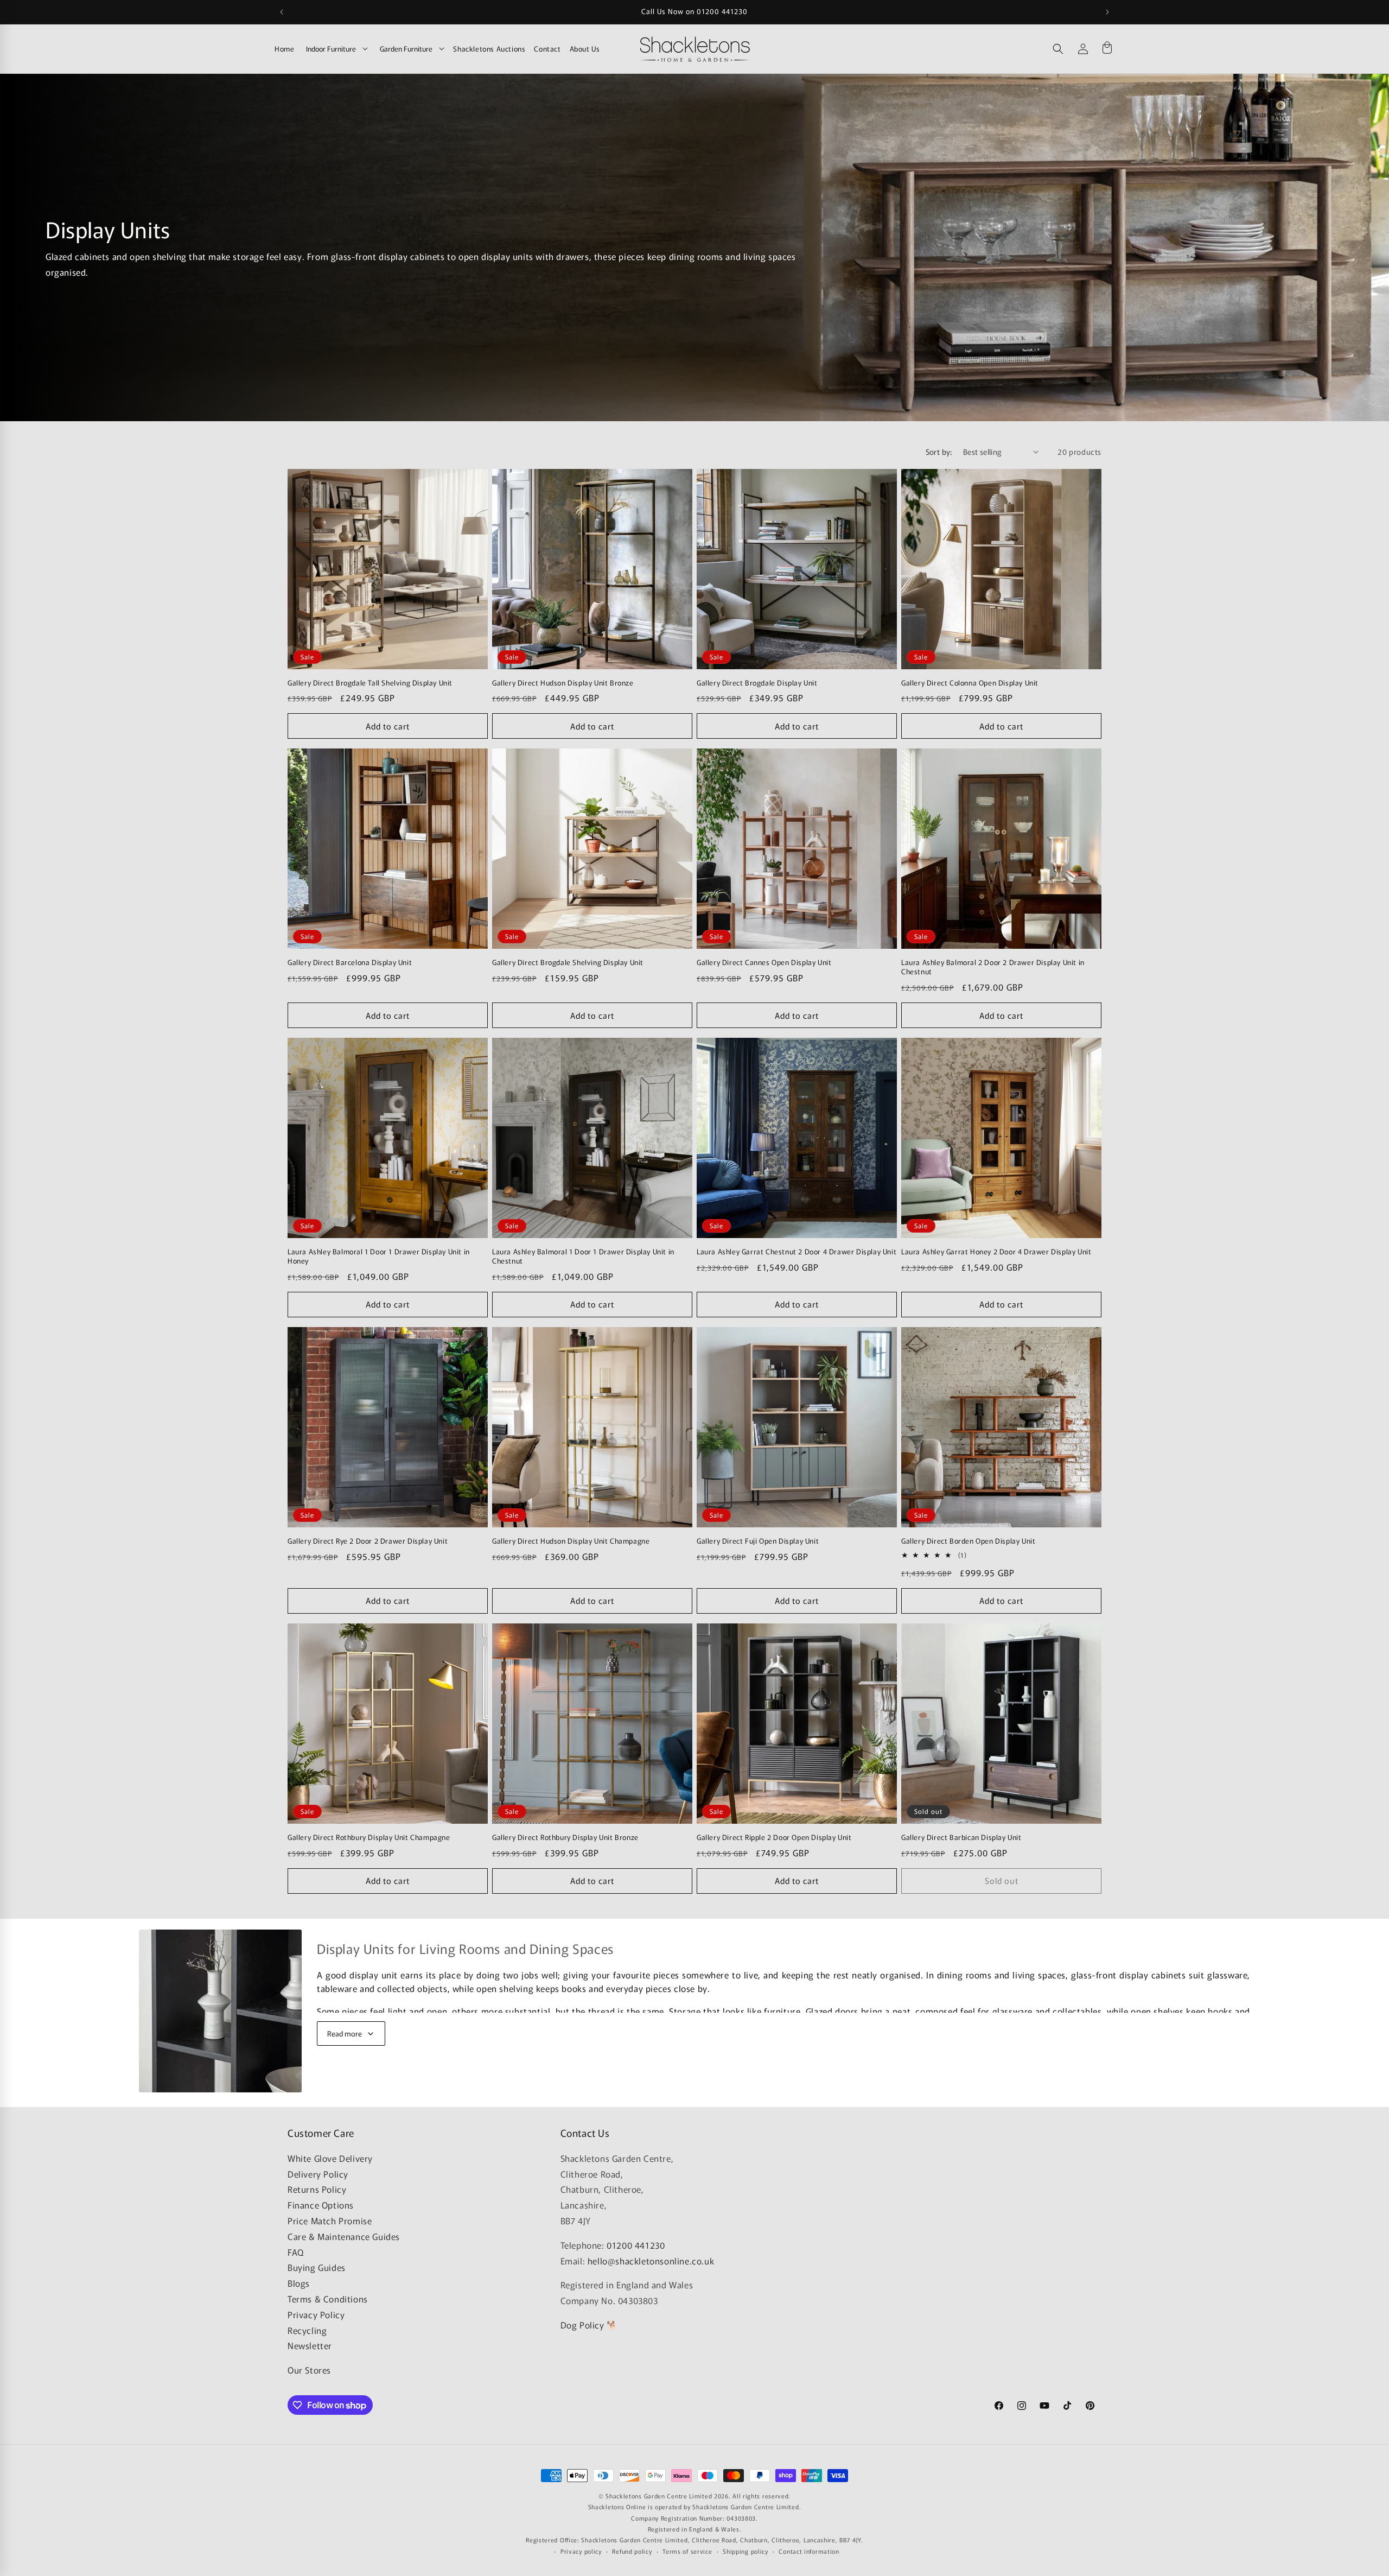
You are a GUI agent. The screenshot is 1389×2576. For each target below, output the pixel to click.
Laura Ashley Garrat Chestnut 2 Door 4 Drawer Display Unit (797, 1252)
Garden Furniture (406, 49)
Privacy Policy (316, 2314)
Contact (547, 49)
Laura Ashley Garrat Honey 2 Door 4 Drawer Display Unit (996, 1252)
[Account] (1083, 49)
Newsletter (310, 2345)
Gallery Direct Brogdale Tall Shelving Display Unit (370, 683)
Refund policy (632, 2551)
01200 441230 (636, 2245)
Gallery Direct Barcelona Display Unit (350, 963)
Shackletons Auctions (489, 49)
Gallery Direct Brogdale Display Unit (757, 683)
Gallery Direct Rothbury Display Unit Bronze (565, 1838)
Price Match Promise (330, 2220)
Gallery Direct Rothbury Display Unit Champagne (369, 1838)
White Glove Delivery (330, 2158)
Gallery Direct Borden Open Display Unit (968, 1541)
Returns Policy (317, 2189)
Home (284, 49)
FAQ (296, 2252)
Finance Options (321, 2205)
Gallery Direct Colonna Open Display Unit (970, 683)
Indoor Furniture (331, 49)
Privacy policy (581, 2551)
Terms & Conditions (328, 2299)
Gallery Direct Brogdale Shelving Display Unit (568, 963)
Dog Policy (582, 2325)
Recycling (307, 2330)
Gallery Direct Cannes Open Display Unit (764, 963)
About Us (585, 49)
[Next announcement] (1107, 12)
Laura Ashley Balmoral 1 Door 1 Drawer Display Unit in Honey (379, 1257)
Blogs (299, 2283)
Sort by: (939, 452)
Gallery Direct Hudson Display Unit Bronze (563, 683)
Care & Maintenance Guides (344, 2236)
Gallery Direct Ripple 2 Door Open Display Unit (774, 1838)
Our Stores (309, 2370)
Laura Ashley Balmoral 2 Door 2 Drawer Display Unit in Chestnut (993, 967)
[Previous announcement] (282, 12)
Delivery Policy (318, 2174)
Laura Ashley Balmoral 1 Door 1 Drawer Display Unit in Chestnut (583, 1257)
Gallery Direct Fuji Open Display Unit (758, 1541)
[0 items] (1107, 49)
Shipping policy (746, 2551)
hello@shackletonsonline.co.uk (651, 2261)
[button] (1058, 49)
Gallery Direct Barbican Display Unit (961, 1838)
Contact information (809, 2551)
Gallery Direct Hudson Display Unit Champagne (571, 1541)
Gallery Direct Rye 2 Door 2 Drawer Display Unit (368, 1541)
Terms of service (687, 2551)
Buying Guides (317, 2267)
